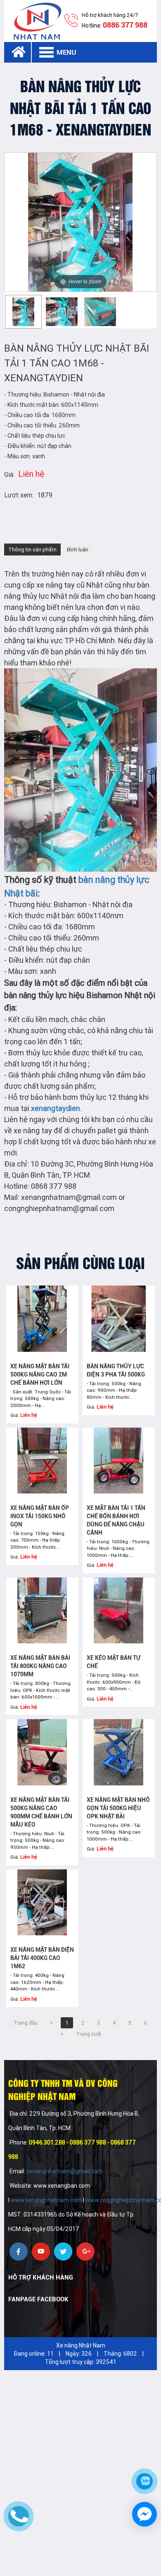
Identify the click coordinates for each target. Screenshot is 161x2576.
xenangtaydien (56, 1108)
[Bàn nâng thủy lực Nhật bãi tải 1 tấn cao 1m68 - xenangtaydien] (23, 312)
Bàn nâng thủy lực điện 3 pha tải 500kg (116, 1370)
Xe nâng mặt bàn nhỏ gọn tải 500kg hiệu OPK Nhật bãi (118, 1808)
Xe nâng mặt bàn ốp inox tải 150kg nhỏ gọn (40, 1516)
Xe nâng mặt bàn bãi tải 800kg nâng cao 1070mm (40, 1666)
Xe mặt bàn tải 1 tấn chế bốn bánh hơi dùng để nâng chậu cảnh (116, 1520)
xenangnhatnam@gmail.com (65, 2171)
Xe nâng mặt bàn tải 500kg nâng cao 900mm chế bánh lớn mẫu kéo (41, 1812)
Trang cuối (89, 2034)
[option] (23, 312)
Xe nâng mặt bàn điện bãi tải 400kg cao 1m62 (42, 1958)
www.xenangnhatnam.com (46, 2200)
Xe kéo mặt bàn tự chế (114, 1662)
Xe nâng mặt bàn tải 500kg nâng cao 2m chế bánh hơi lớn (40, 1374)
